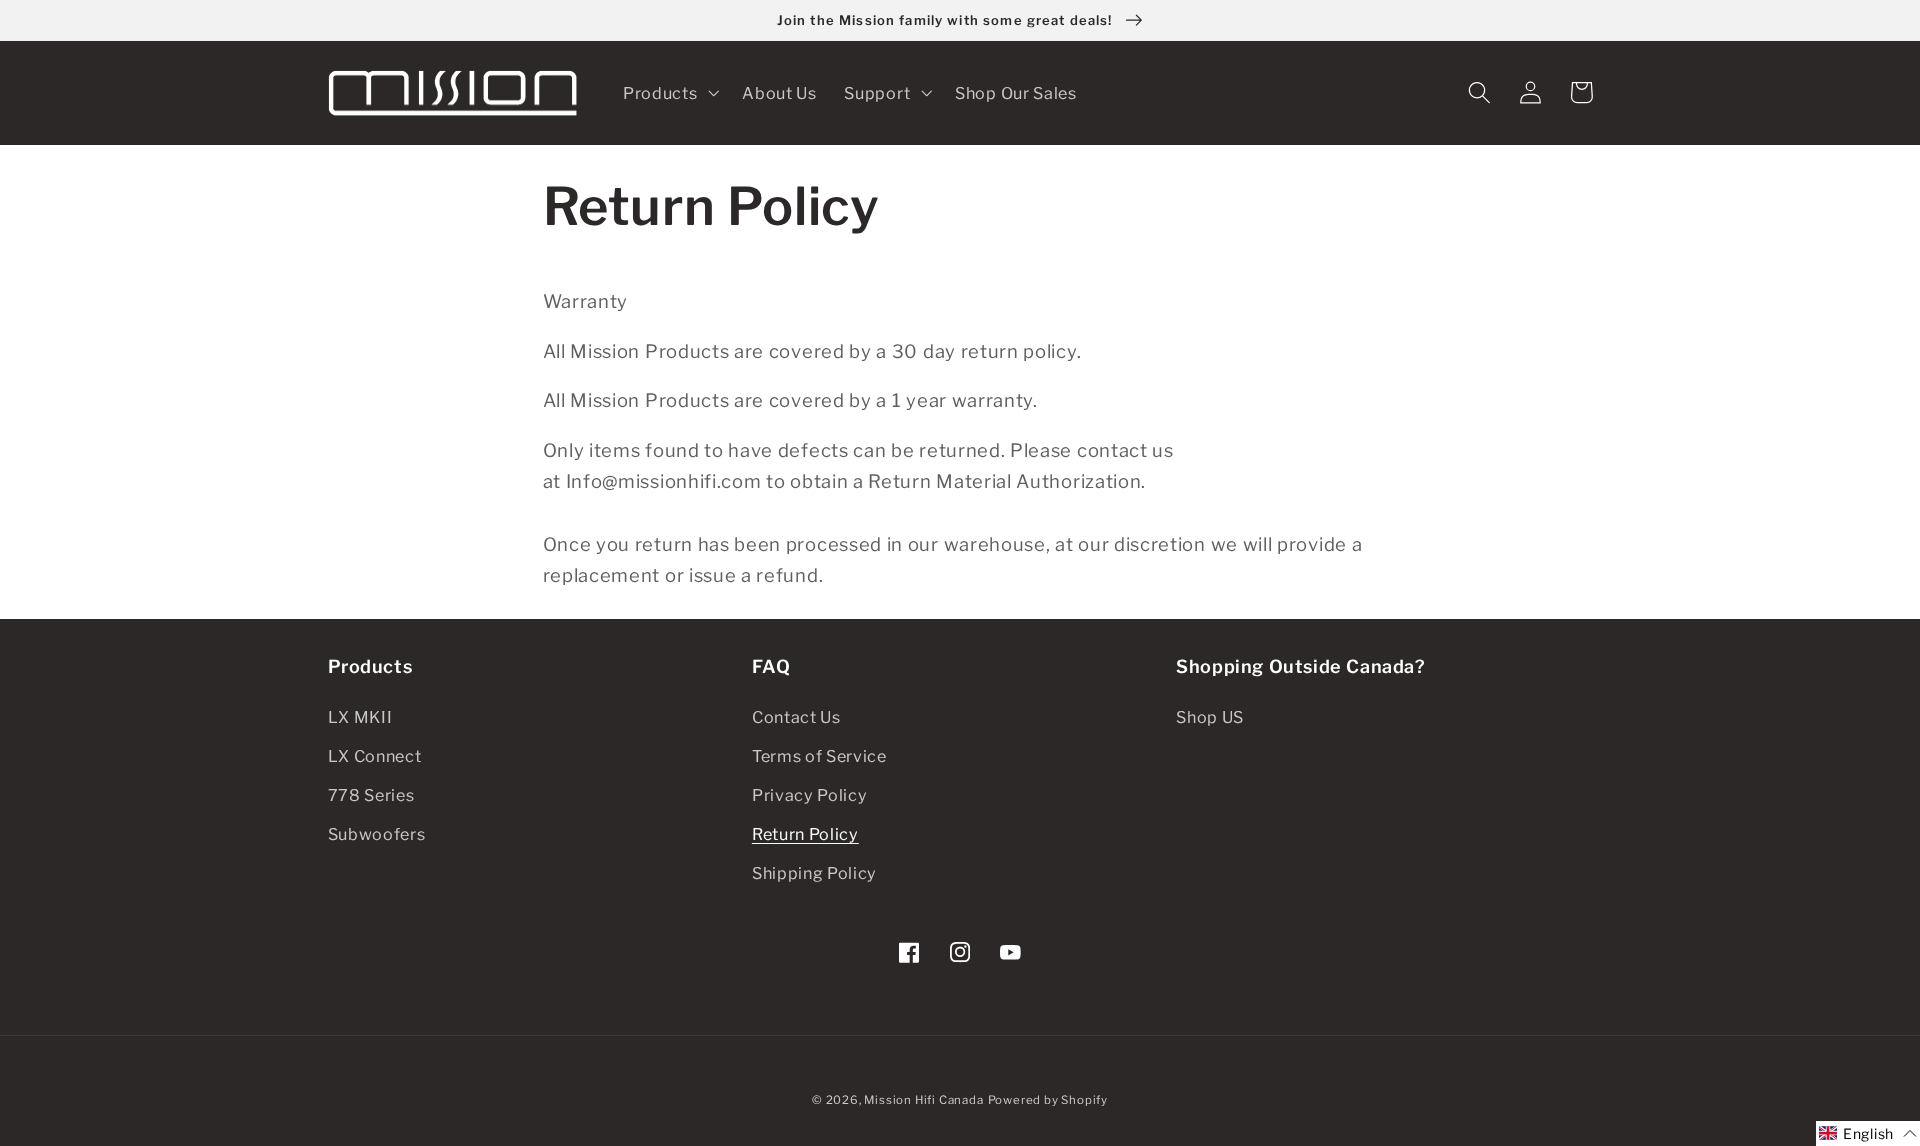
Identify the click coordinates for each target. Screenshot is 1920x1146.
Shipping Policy (814, 873)
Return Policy (805, 834)
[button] (668, 93)
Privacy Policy (810, 795)
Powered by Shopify (1048, 1100)
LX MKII (360, 717)
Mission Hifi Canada (923, 1100)
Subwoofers (377, 834)
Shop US (1210, 717)
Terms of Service (819, 756)
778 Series (371, 795)
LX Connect (375, 756)
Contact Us (796, 717)
